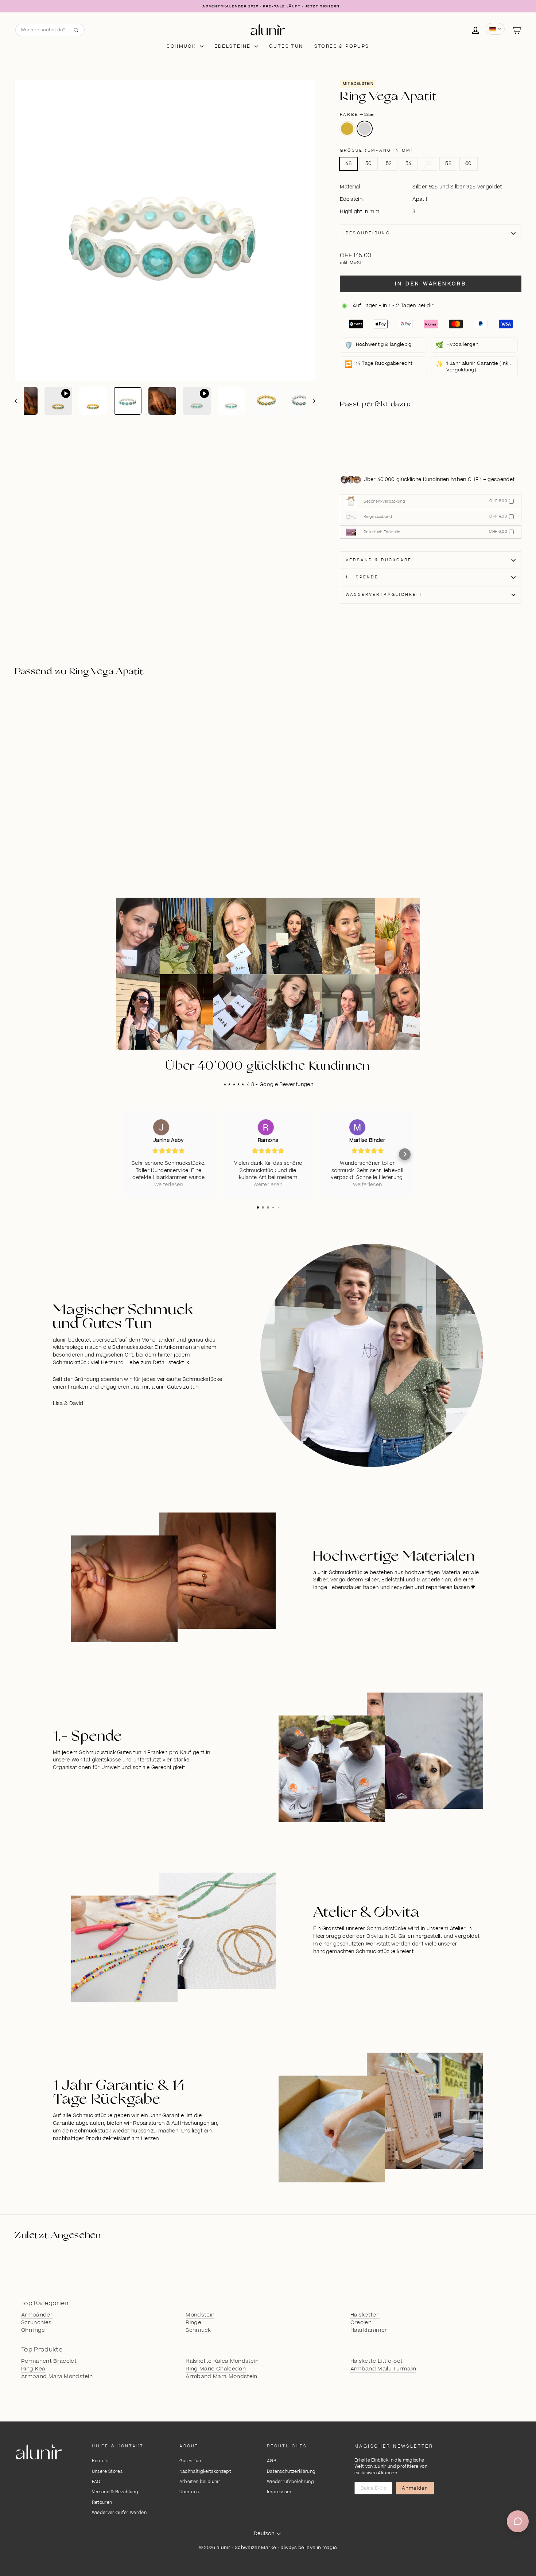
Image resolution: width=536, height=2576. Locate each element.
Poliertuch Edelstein (382, 532)
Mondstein (200, 2315)
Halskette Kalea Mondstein (222, 2361)
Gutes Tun (190, 2461)
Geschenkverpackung (384, 501)
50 (369, 164)
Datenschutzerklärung (291, 2472)
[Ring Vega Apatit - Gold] (379, 433)
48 (348, 164)
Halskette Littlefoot (377, 2361)
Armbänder (37, 2315)
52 (389, 164)
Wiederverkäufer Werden (119, 2513)
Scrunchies (36, 2323)
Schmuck (182, 46)
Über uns (189, 2492)
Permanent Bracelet (49, 2361)
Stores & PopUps (342, 46)
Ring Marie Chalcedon (216, 2369)
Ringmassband (378, 517)
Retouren (102, 2503)
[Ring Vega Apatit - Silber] (379, 441)
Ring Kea (33, 2369)
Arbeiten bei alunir (200, 2482)
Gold (347, 129)
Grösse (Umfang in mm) (377, 150)
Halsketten (365, 2315)
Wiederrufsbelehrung (290, 2482)
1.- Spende (362, 577)
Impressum (279, 2492)
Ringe (193, 2323)
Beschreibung (368, 233)
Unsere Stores (107, 2472)
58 (448, 164)
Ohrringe (33, 2330)
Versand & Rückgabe (379, 560)
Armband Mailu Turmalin (383, 2369)
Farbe (358, 115)
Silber (365, 129)
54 (409, 164)
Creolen (361, 2323)
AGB (272, 2461)
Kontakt (100, 2461)
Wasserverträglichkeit (384, 595)
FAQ (96, 2482)
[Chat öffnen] (518, 2521)
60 (469, 164)
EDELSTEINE (234, 46)
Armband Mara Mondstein (57, 2377)
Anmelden (415, 2488)
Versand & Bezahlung (115, 2492)
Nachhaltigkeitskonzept (205, 2472)
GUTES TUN (286, 46)
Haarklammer (369, 2330)
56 (429, 164)
